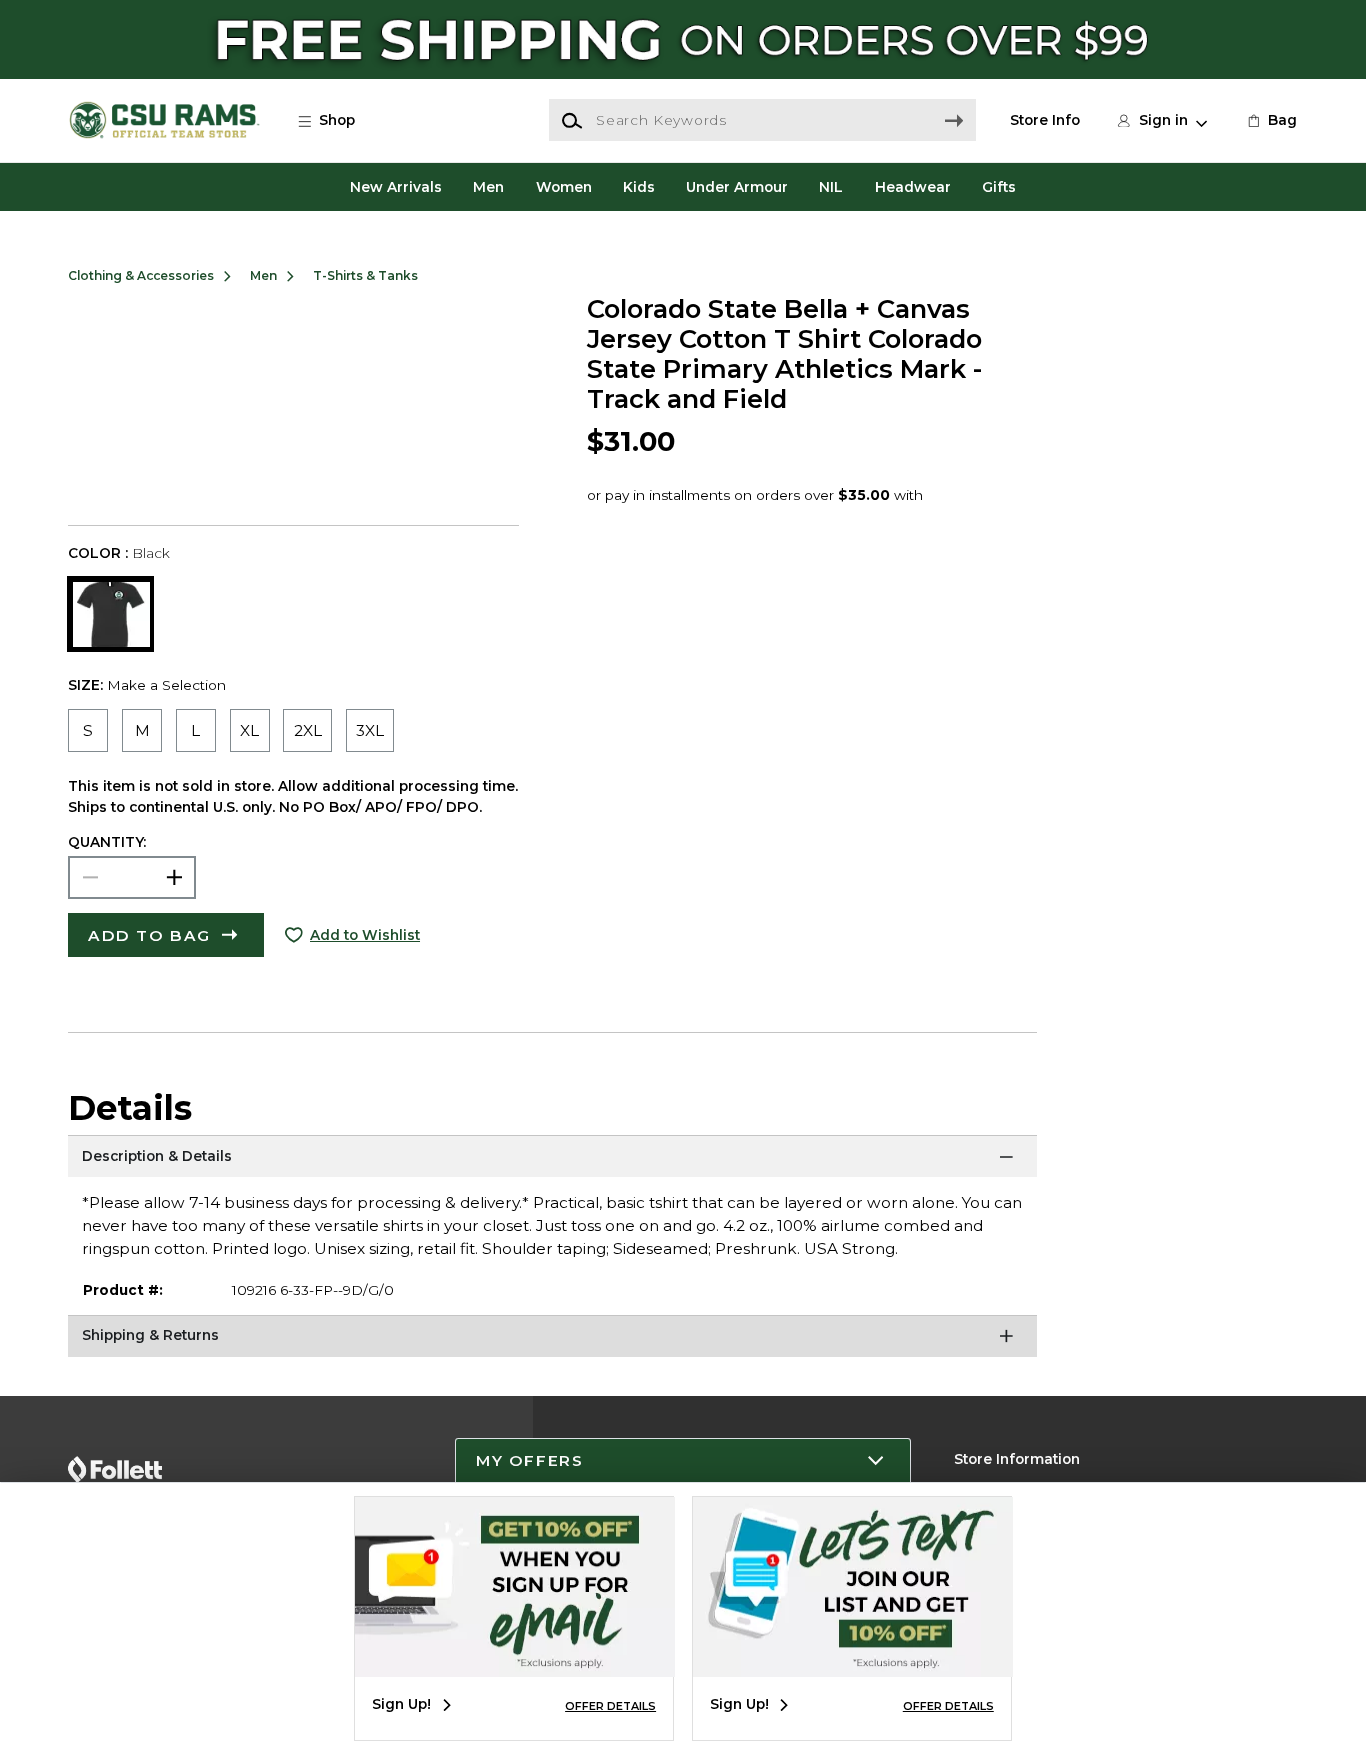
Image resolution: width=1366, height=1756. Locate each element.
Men (488, 187)
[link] (1271, 120)
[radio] (88, 731)
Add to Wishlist (365, 935)
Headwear (913, 187)
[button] (335, 120)
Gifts (999, 187)
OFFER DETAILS (610, 1706)
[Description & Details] (552, 1160)
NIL (831, 187)
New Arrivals (396, 187)
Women (564, 187)
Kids (639, 187)
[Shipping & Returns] (552, 1340)
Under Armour (737, 187)
